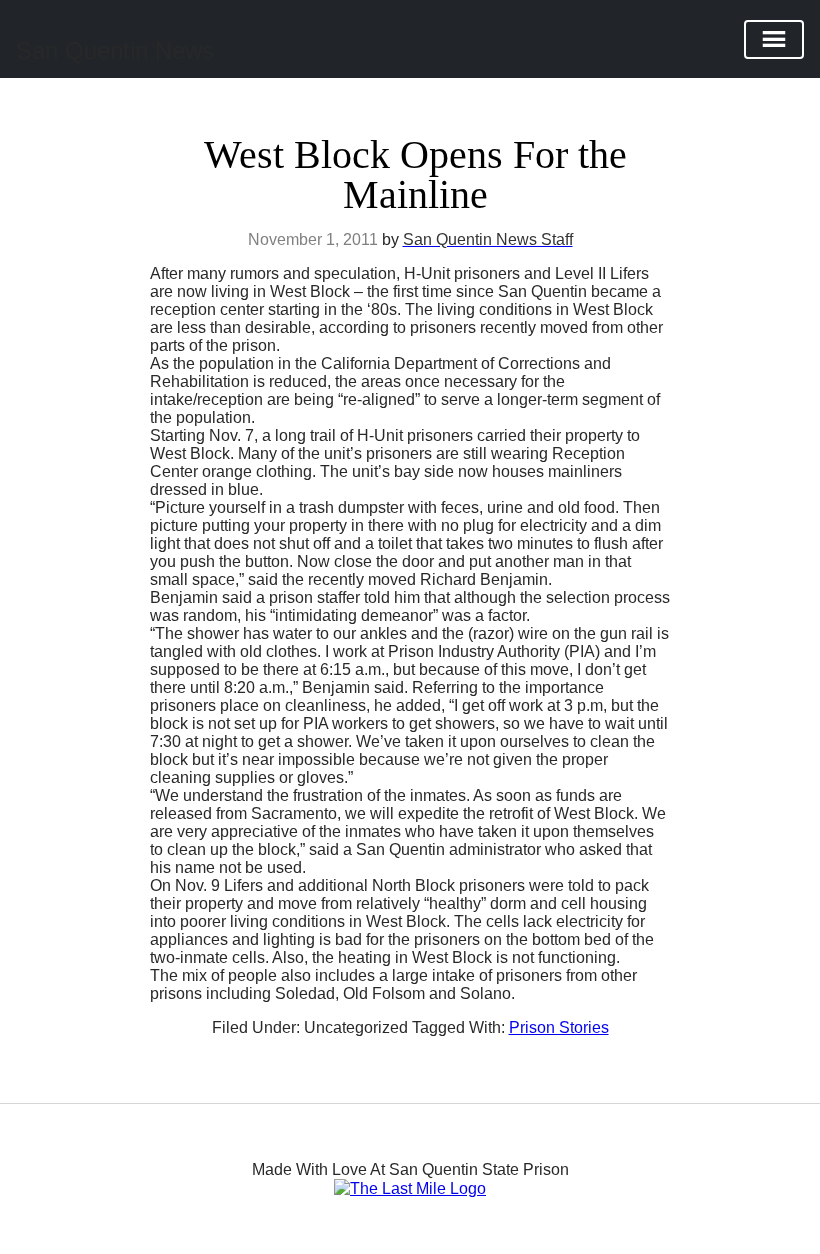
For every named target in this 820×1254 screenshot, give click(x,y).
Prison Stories (559, 1027)
